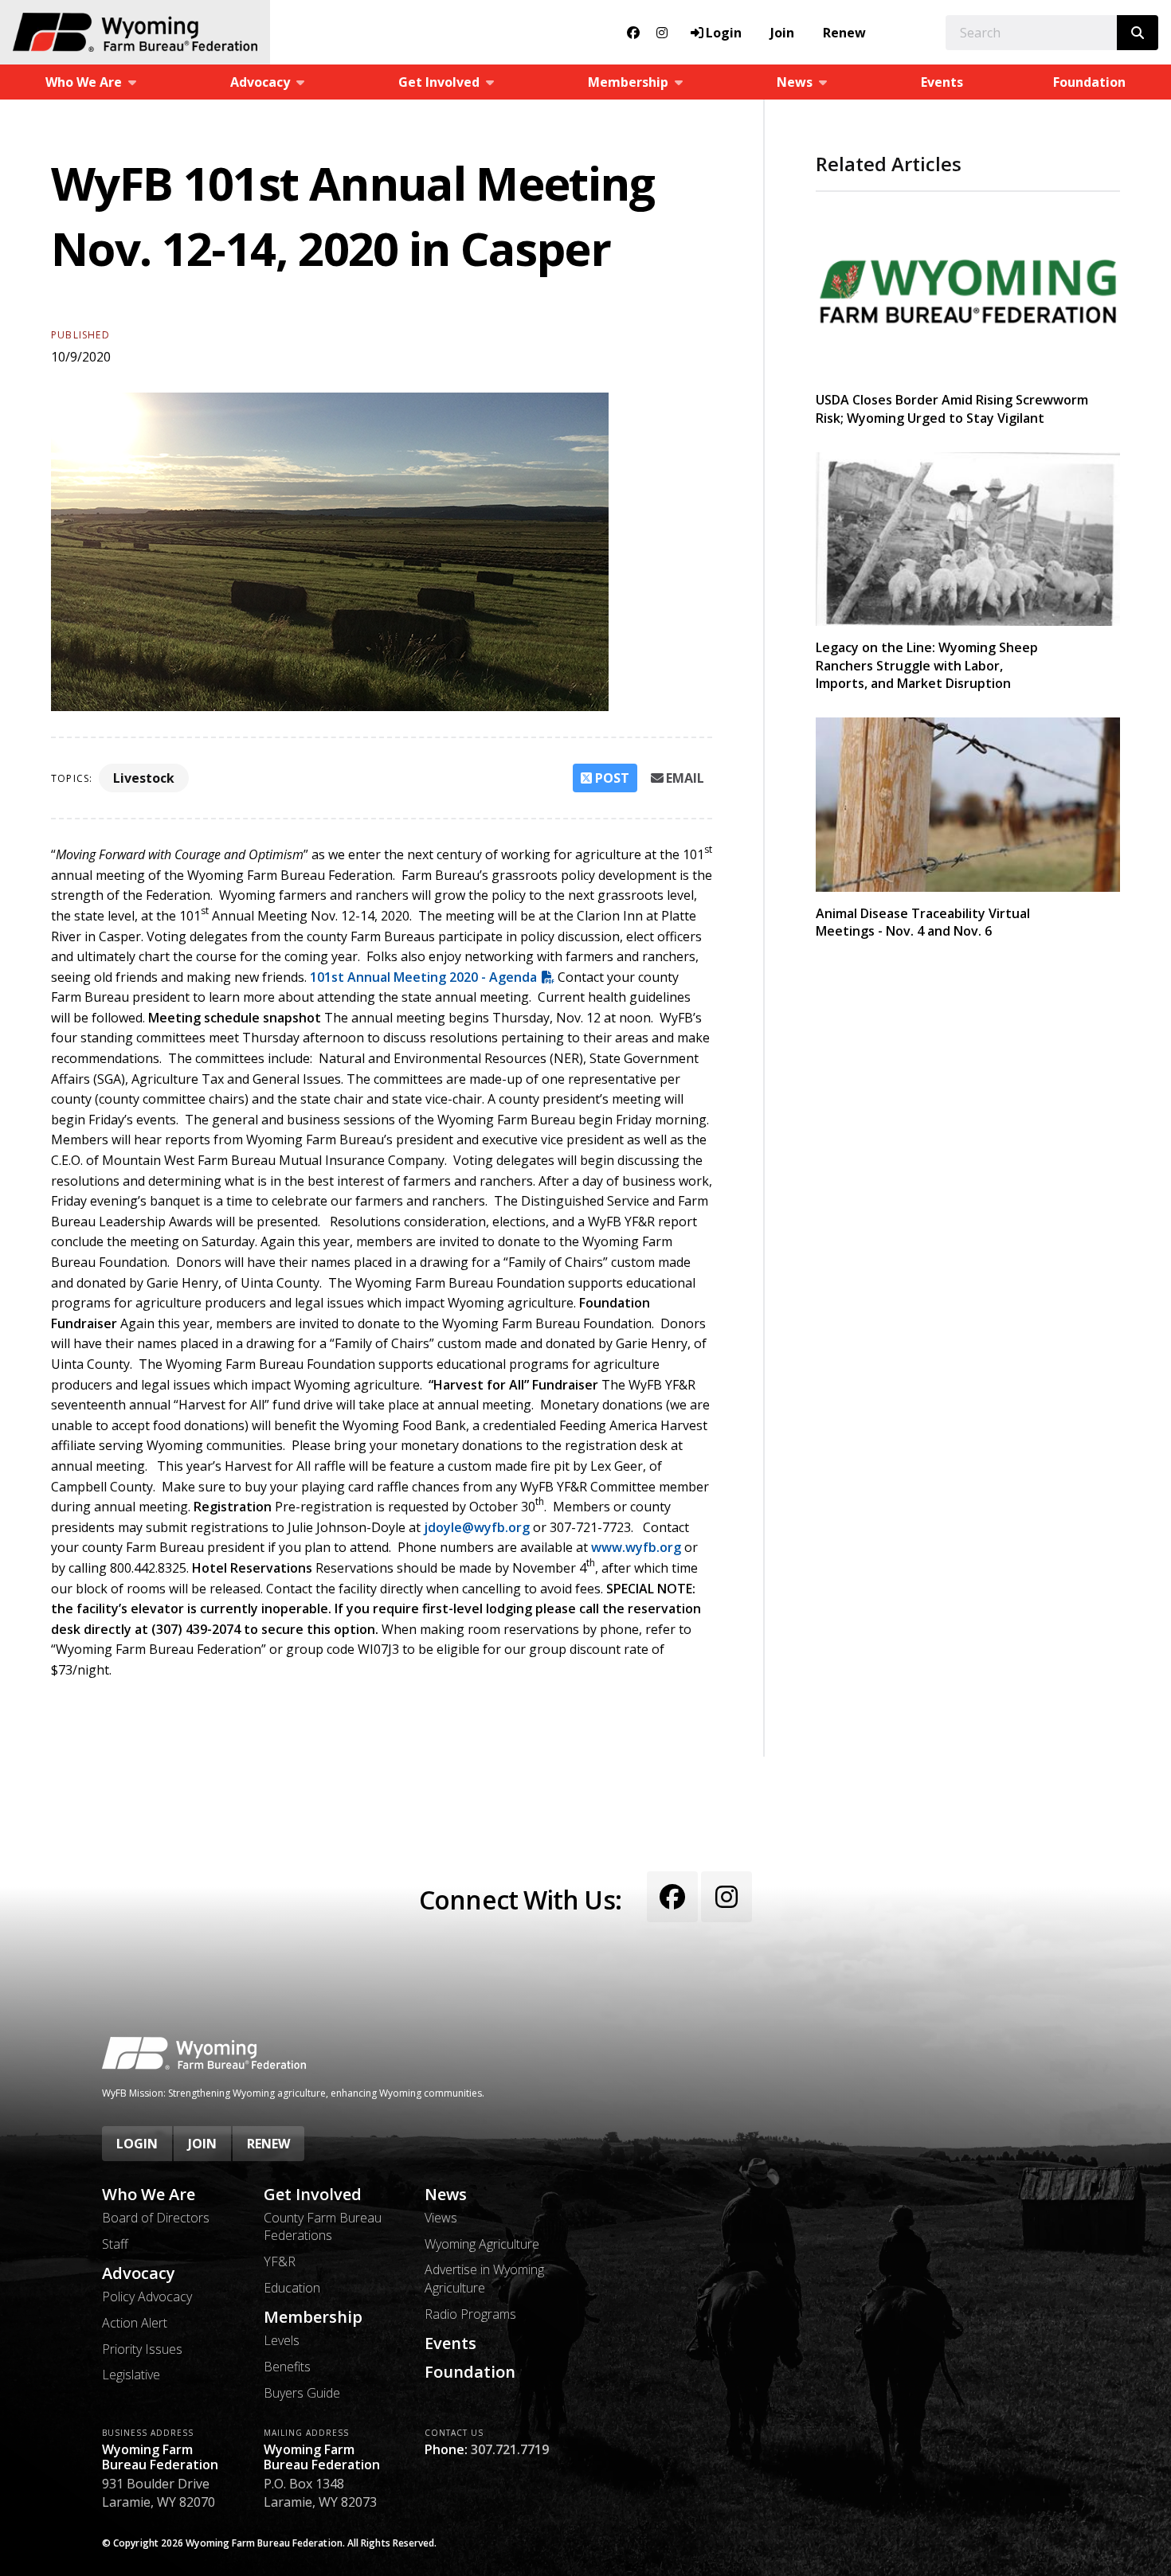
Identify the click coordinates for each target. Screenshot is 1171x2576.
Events (942, 82)
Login (137, 2144)
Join (782, 33)
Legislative (131, 2375)
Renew (844, 33)
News (446, 2195)
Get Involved (313, 2195)
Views (441, 2218)
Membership (313, 2317)
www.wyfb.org (636, 1547)
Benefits (287, 2367)
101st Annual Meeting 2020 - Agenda (423, 977)
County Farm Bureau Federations (323, 2226)
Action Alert (135, 2323)
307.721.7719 (510, 2449)
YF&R (280, 2261)
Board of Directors (156, 2218)
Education (292, 2288)
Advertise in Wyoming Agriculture (484, 2278)
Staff (115, 2244)
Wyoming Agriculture (482, 2244)
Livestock (144, 778)
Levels (282, 2340)
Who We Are (149, 2195)
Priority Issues (142, 2349)
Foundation (1089, 82)
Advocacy (139, 2273)
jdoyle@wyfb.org (477, 1527)
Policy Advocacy (147, 2297)
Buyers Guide (302, 2393)
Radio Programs (470, 2314)
